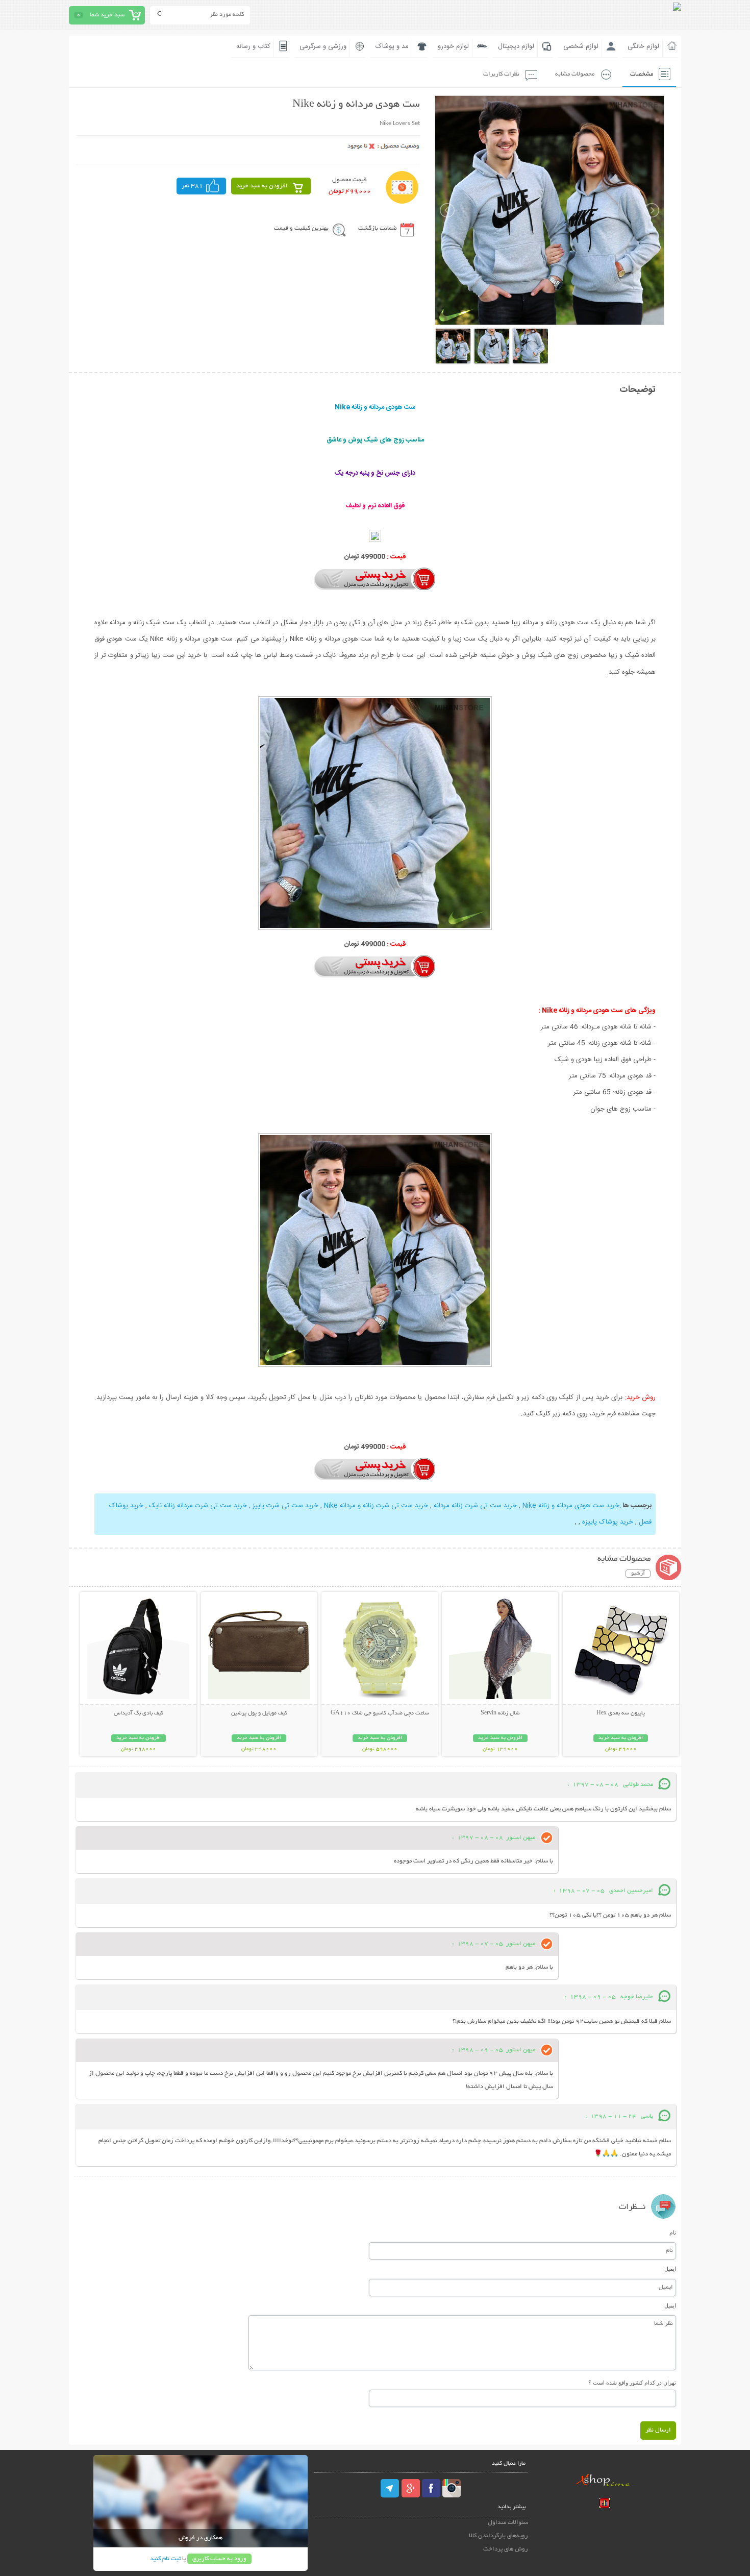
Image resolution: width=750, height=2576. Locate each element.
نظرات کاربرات (501, 74)
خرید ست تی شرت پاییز (285, 1506)
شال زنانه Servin (500, 1713)
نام (673, 2232)
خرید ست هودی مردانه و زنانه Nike (571, 1506)
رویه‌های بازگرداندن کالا (498, 2536)
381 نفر (192, 186)
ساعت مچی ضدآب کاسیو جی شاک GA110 (380, 1713)
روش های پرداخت (506, 2549)
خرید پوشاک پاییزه (608, 1522)
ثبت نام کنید (165, 2559)
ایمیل (670, 2269)
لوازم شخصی (581, 46)
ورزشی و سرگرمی (323, 46)
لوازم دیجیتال (516, 46)
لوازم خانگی (643, 46)
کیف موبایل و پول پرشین (259, 1713)
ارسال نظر (658, 2430)
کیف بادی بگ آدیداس (139, 1713)
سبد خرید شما (107, 15)
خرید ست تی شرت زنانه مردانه (475, 1506)
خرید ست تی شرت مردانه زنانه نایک (198, 1506)
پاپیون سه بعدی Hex (621, 1713)
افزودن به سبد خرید (262, 186)
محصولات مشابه (575, 74)
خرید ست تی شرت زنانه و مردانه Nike (376, 1506)
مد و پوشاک (392, 46)
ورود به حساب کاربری (219, 2559)
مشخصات (642, 74)
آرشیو (638, 1574)
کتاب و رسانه (253, 46)
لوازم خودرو (453, 46)
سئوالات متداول (508, 2523)
